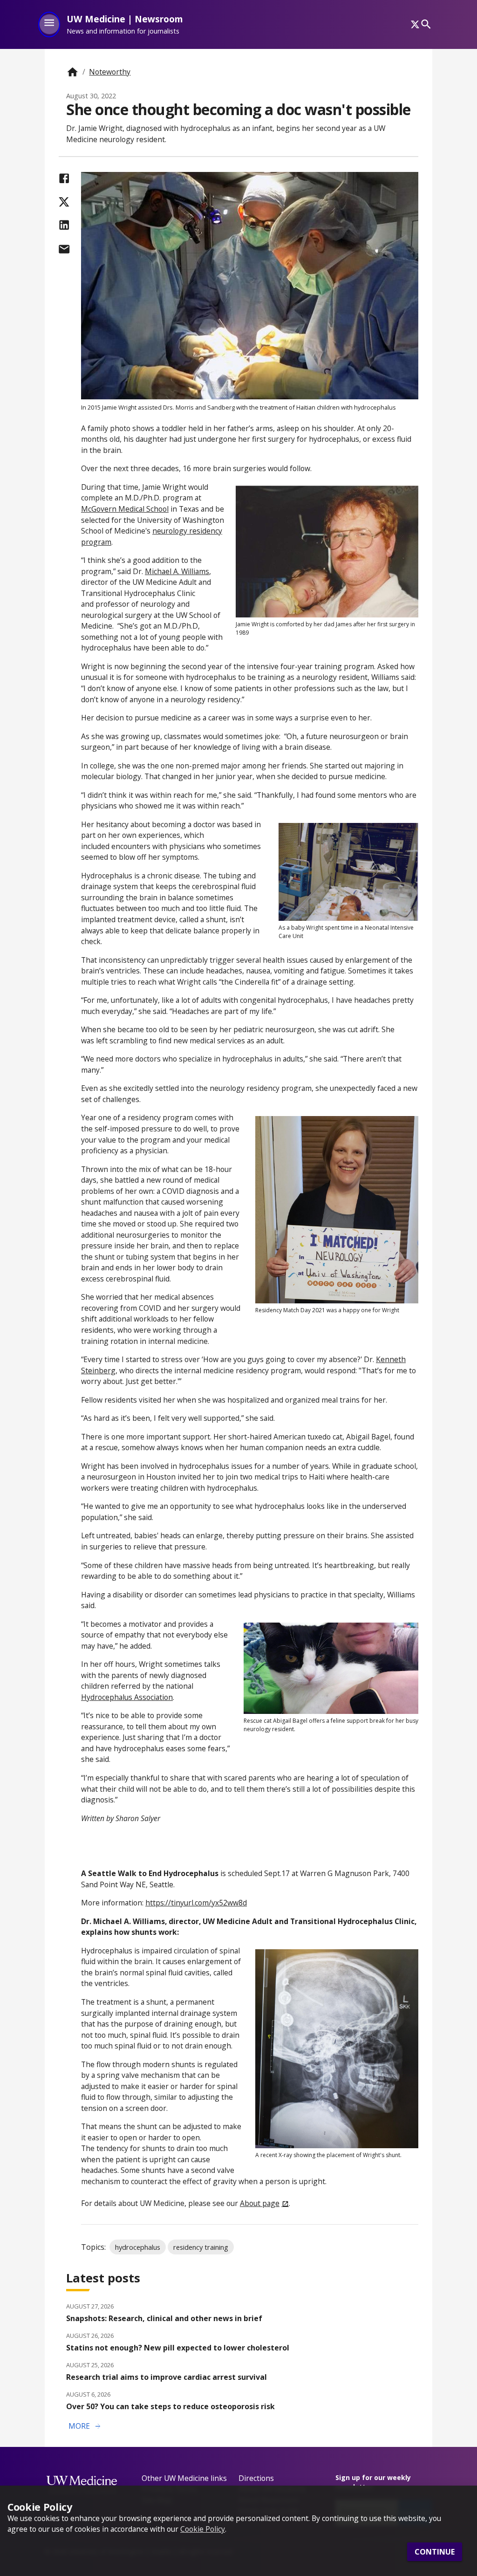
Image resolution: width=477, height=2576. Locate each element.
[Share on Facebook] (64, 178)
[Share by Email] (64, 249)
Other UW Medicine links (184, 2478)
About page (260, 2203)
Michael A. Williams (177, 571)
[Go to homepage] (72, 72)
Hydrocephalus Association (127, 1697)
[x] (415, 24)
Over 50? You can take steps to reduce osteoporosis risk (170, 2406)
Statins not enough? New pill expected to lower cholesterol (178, 2348)
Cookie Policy (203, 2529)
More (85, 2426)
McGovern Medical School (125, 509)
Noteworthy (110, 72)
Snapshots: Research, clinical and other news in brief (164, 2318)
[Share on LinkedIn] (64, 225)
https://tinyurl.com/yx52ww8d (196, 1903)
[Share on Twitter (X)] (64, 202)
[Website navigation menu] (49, 24)
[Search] (426, 24)
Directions (256, 2478)
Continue (435, 2552)
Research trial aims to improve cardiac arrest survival (167, 2377)
